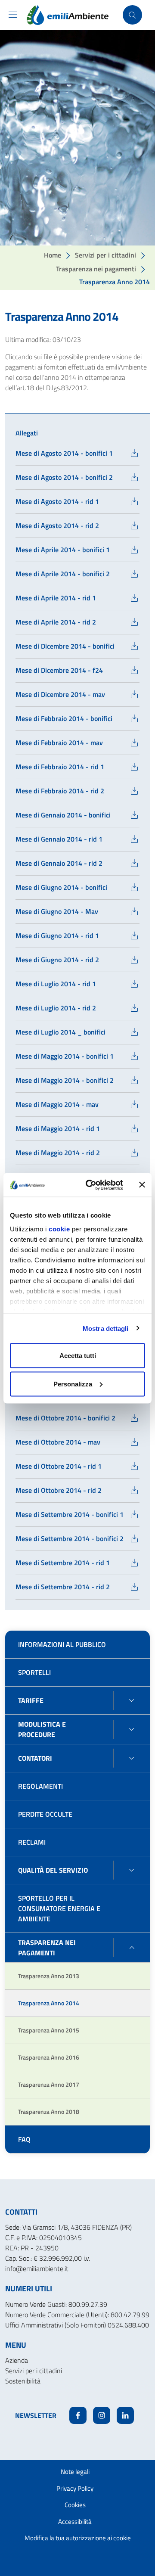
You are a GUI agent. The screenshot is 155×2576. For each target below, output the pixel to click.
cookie (59, 1229)
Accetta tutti (78, 1356)
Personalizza (73, 1384)
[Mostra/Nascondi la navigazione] (13, 15)
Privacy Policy (75, 2488)
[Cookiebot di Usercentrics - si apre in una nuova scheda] (91, 1185)
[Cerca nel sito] (132, 15)
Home (53, 255)
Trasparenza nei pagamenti (96, 269)
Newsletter (36, 2415)
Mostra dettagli (106, 1328)
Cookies (75, 2505)
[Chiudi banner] (142, 1185)
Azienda (17, 2360)
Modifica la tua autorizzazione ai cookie (78, 2538)
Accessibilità (75, 2522)
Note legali (75, 2472)
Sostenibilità (23, 2381)
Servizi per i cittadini (105, 255)
